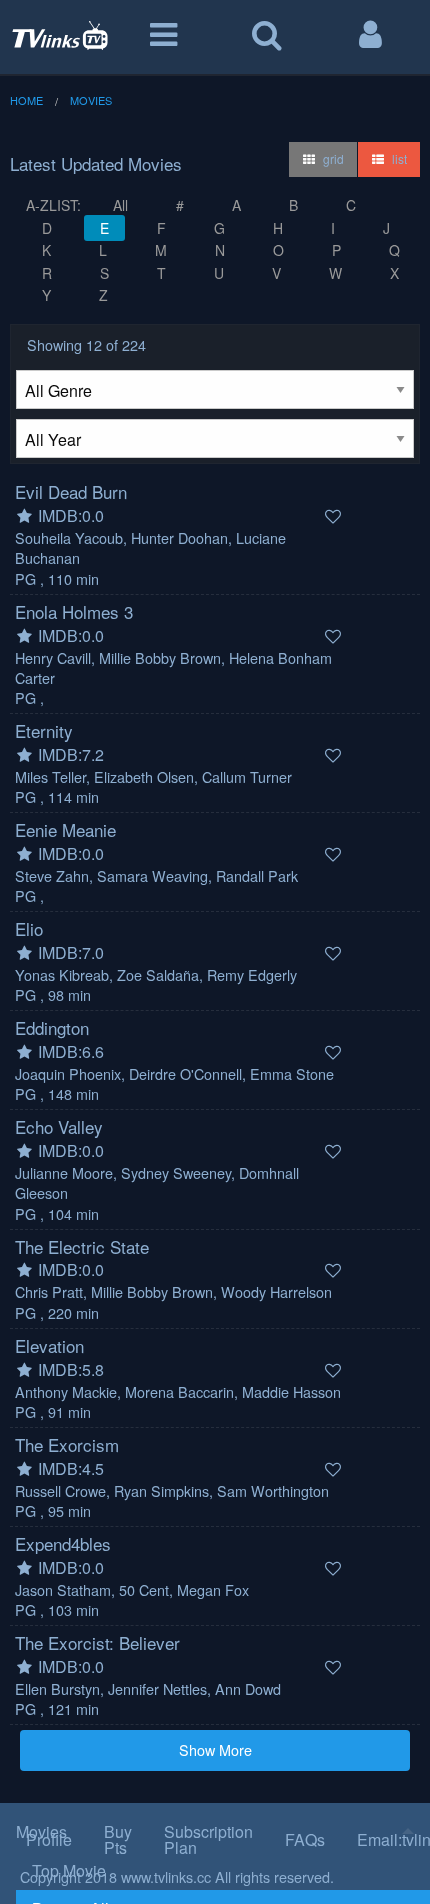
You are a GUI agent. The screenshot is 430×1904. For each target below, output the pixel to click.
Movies (91, 100)
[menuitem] (223, 1870)
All (120, 205)
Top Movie (69, 1870)
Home (26, 100)
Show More (215, 1749)
